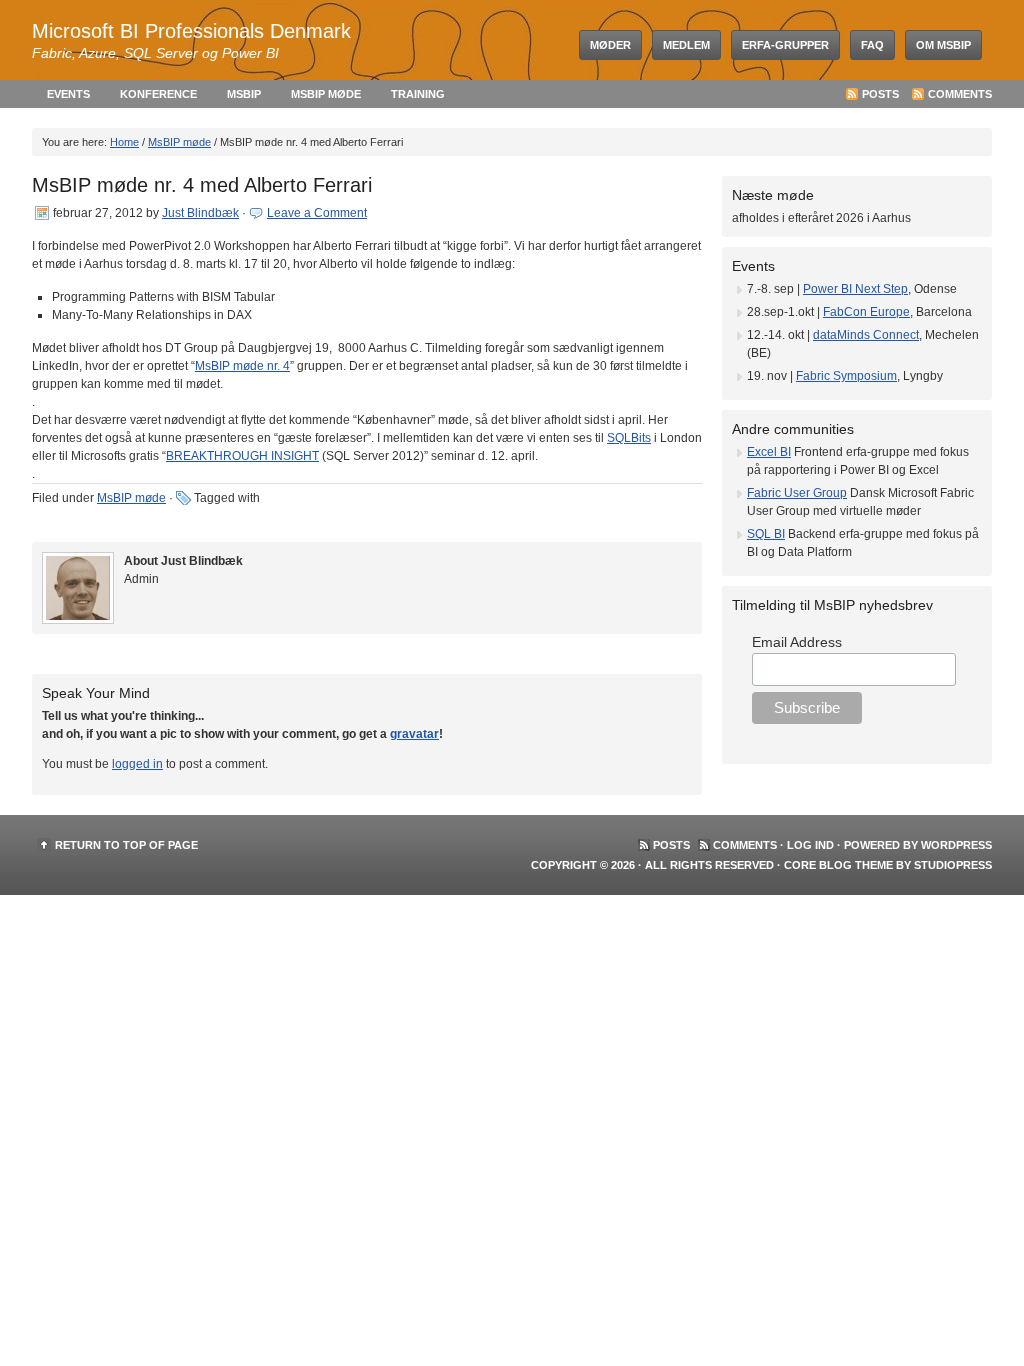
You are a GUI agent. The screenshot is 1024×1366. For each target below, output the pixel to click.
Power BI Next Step (855, 289)
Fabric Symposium (846, 376)
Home (124, 142)
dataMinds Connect (866, 335)
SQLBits (629, 438)
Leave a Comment (317, 213)
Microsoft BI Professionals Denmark (191, 31)
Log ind (810, 845)
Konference (158, 94)
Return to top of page (126, 845)
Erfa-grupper (785, 45)
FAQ (872, 45)
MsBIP (244, 94)
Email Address (797, 642)
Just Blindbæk (200, 213)
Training (418, 94)
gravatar (414, 734)
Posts (880, 94)
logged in (137, 764)
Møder (610, 45)
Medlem (686, 45)
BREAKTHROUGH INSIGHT (242, 456)
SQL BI (766, 534)
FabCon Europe (866, 312)
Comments (960, 94)
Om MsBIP (943, 45)
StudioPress (953, 865)
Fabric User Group (797, 493)
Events (68, 94)
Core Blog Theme (838, 865)
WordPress (956, 845)
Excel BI (769, 452)
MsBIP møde (326, 94)
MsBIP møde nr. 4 (242, 366)
